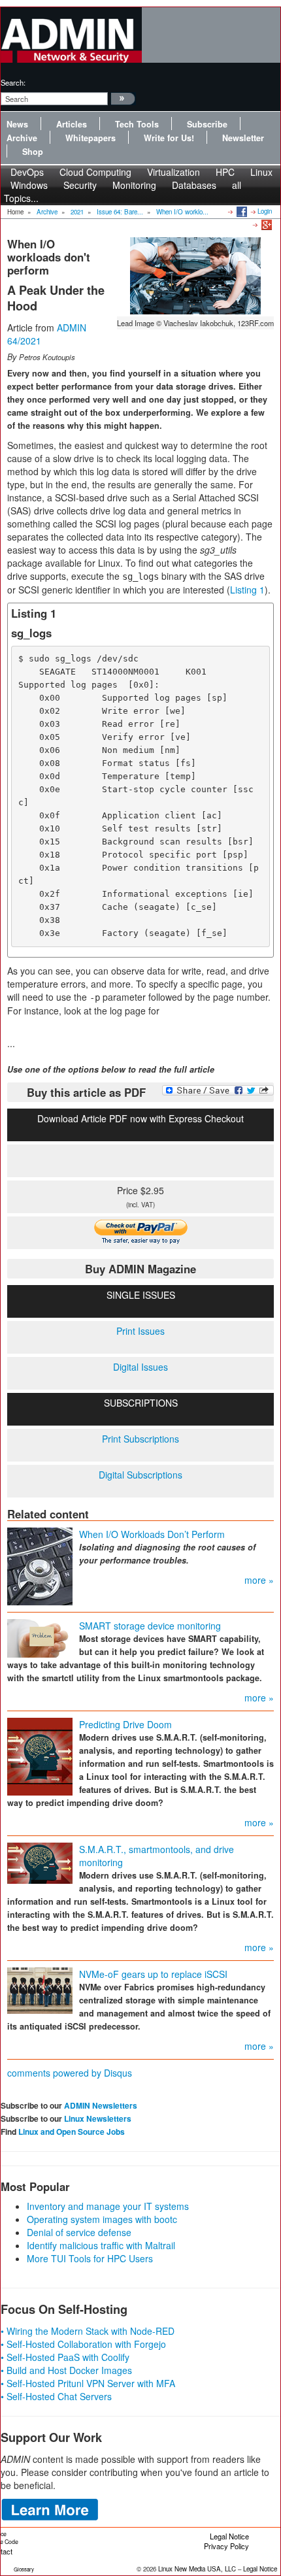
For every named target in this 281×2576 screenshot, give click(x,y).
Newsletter (243, 138)
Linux (261, 172)
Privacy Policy (226, 2546)
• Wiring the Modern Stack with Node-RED (88, 2331)
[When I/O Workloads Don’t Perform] (40, 1565)
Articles (72, 124)
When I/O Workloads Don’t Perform (152, 1534)
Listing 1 (247, 590)
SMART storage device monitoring (150, 1626)
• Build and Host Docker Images (66, 2370)
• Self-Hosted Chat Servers (56, 2396)
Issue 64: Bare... (120, 212)
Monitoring (134, 185)
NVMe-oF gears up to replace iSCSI (153, 1974)
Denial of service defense (79, 2232)
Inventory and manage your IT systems (108, 2206)
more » (259, 1580)
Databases (194, 185)
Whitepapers (91, 138)
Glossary (24, 2569)
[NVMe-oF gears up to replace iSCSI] (40, 1989)
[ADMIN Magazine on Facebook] (241, 211)
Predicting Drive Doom (125, 1724)
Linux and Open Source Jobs (72, 2132)
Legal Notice (229, 2536)
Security (80, 185)
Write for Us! (169, 138)
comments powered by (70, 2073)
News (17, 124)
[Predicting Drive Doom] (40, 1755)
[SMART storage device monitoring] (40, 1637)
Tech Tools (137, 124)
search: (13, 82)
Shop (33, 152)
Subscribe (207, 124)
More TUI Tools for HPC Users (90, 2258)
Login (265, 211)
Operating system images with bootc (102, 2219)
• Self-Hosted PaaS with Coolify (65, 2357)
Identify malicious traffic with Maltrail (101, 2245)
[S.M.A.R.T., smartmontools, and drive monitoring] (40, 1862)
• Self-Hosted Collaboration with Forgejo (83, 2344)
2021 (77, 212)
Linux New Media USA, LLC (197, 2569)
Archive (22, 138)
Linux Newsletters (98, 2118)
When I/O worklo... (182, 212)
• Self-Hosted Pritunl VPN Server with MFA (88, 2383)
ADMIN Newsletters (101, 2105)
